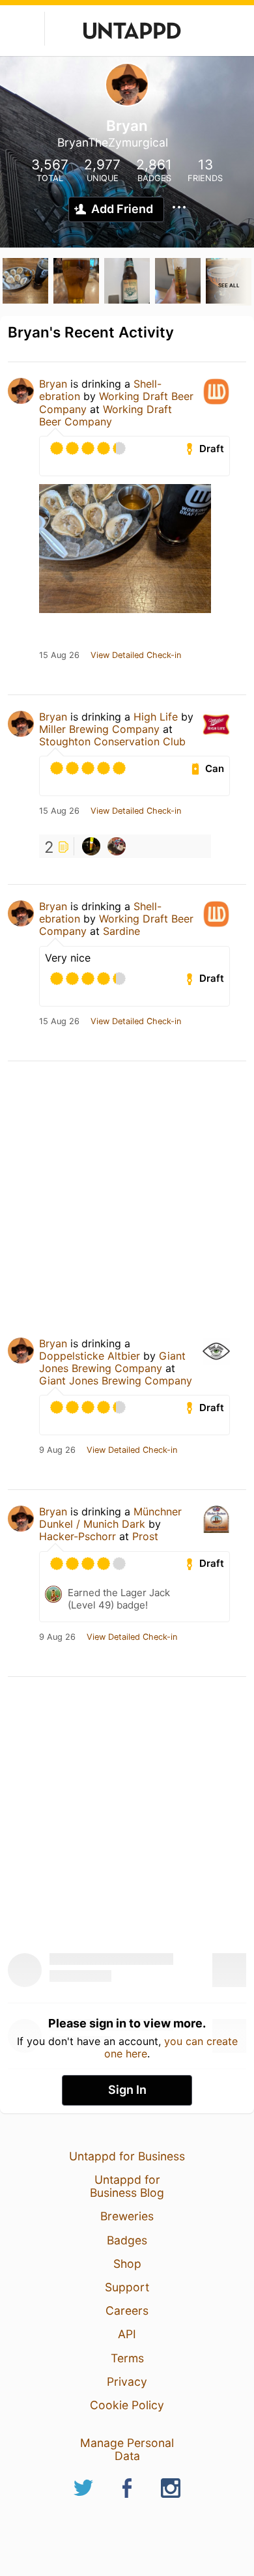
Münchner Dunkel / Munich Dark (110, 1518)
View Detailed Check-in (136, 655)
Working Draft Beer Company (106, 415)
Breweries (127, 2216)
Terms (127, 2358)
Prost (145, 1536)
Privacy (127, 2382)
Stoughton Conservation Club (112, 741)
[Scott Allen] (91, 846)
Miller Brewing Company (99, 729)
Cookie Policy (127, 2405)
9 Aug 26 (57, 1450)
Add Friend (122, 209)
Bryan (53, 384)
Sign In (127, 2090)
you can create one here (171, 2047)
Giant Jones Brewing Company (112, 1362)
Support (127, 2287)
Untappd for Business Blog (127, 2186)
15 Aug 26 (59, 655)
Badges (127, 2240)
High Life (156, 717)
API (127, 2334)
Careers (127, 2311)
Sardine (121, 931)
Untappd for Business (127, 2156)
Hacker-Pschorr (78, 1536)
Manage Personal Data (127, 2449)
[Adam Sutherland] (117, 846)
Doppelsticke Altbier (90, 1356)
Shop (127, 2264)
